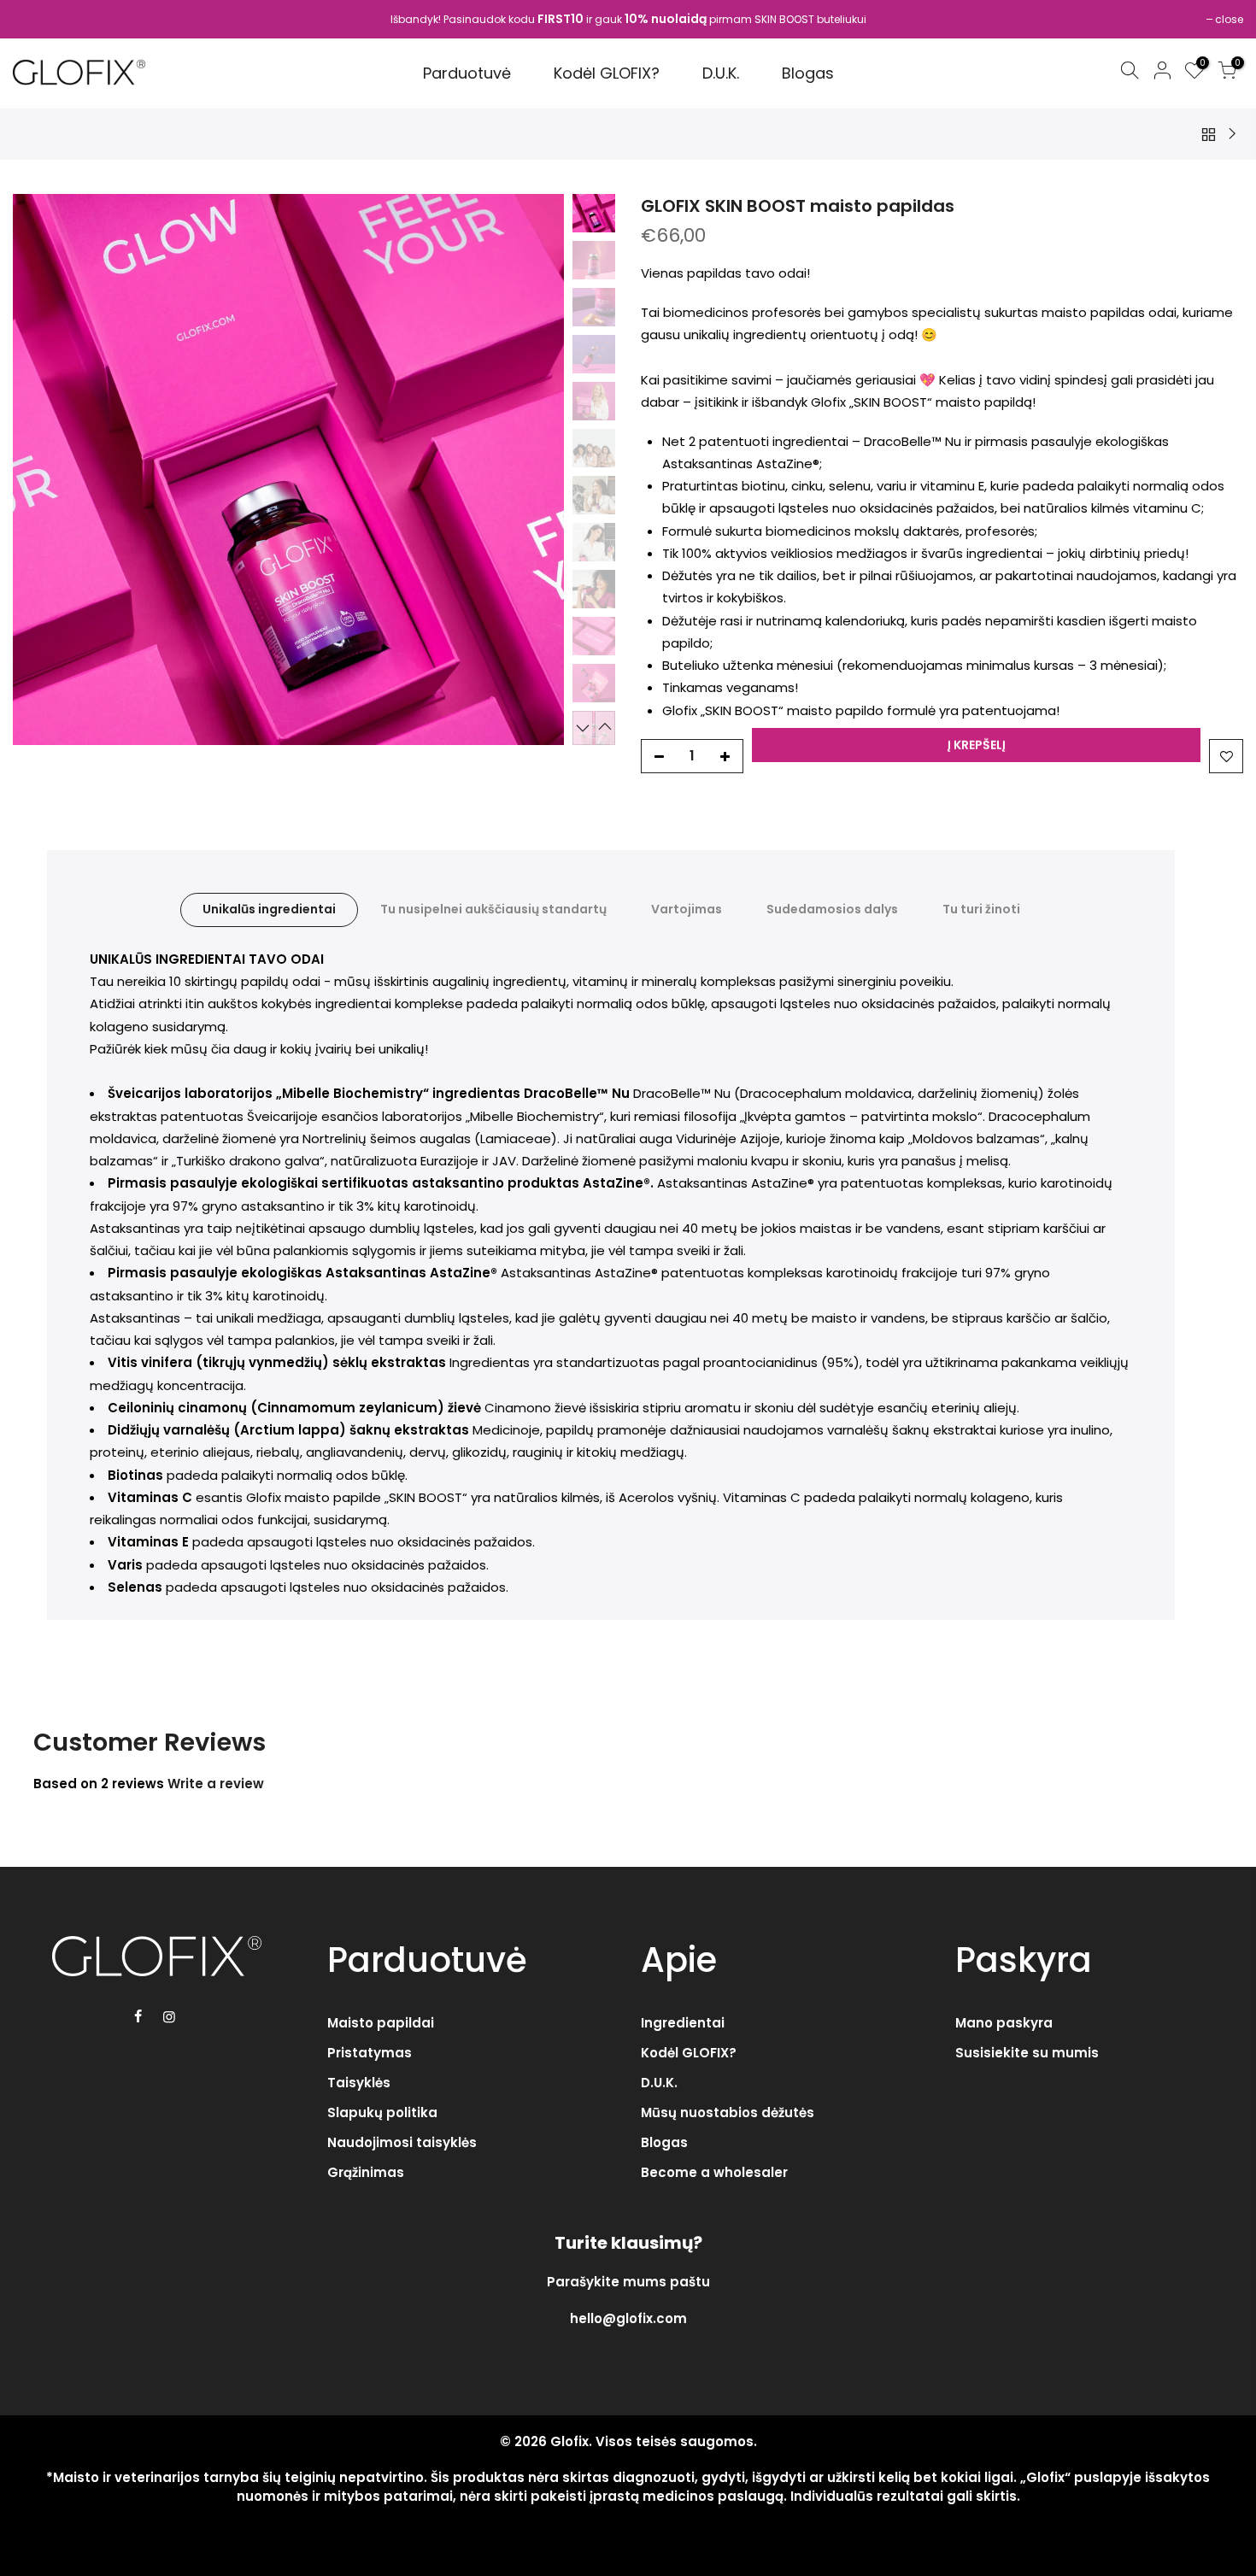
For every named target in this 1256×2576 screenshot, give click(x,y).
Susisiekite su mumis (1027, 2053)
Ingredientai (683, 2023)
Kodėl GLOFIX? (607, 73)
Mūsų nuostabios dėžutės (728, 2112)
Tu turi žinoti (981, 909)
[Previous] (43, 469)
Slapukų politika (382, 2112)
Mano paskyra (1004, 2023)
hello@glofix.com (628, 2318)
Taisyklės (359, 2083)
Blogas (664, 2142)
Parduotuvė (467, 73)
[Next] (534, 469)
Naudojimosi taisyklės (402, 2142)
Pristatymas (370, 2053)
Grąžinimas (366, 2172)
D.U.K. (721, 73)
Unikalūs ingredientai (269, 909)
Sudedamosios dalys (832, 909)
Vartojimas (687, 909)
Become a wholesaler (714, 2172)
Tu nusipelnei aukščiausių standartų (493, 909)
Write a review (216, 1784)
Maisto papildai (381, 2023)
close (1229, 19)
